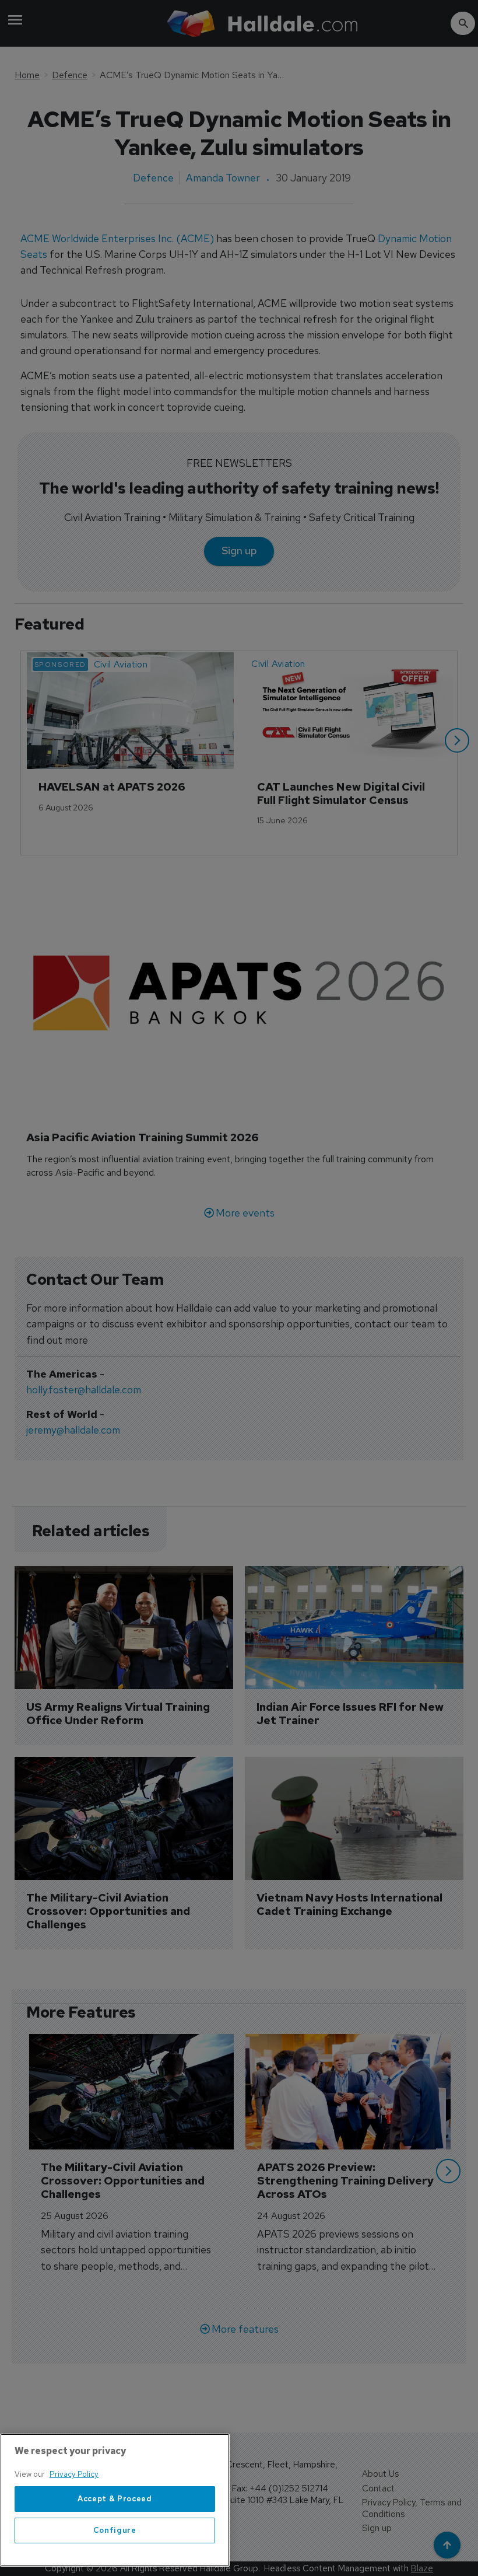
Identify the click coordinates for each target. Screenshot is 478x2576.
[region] (115, 2500)
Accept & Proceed (115, 2499)
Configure (115, 2530)
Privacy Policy (74, 2474)
